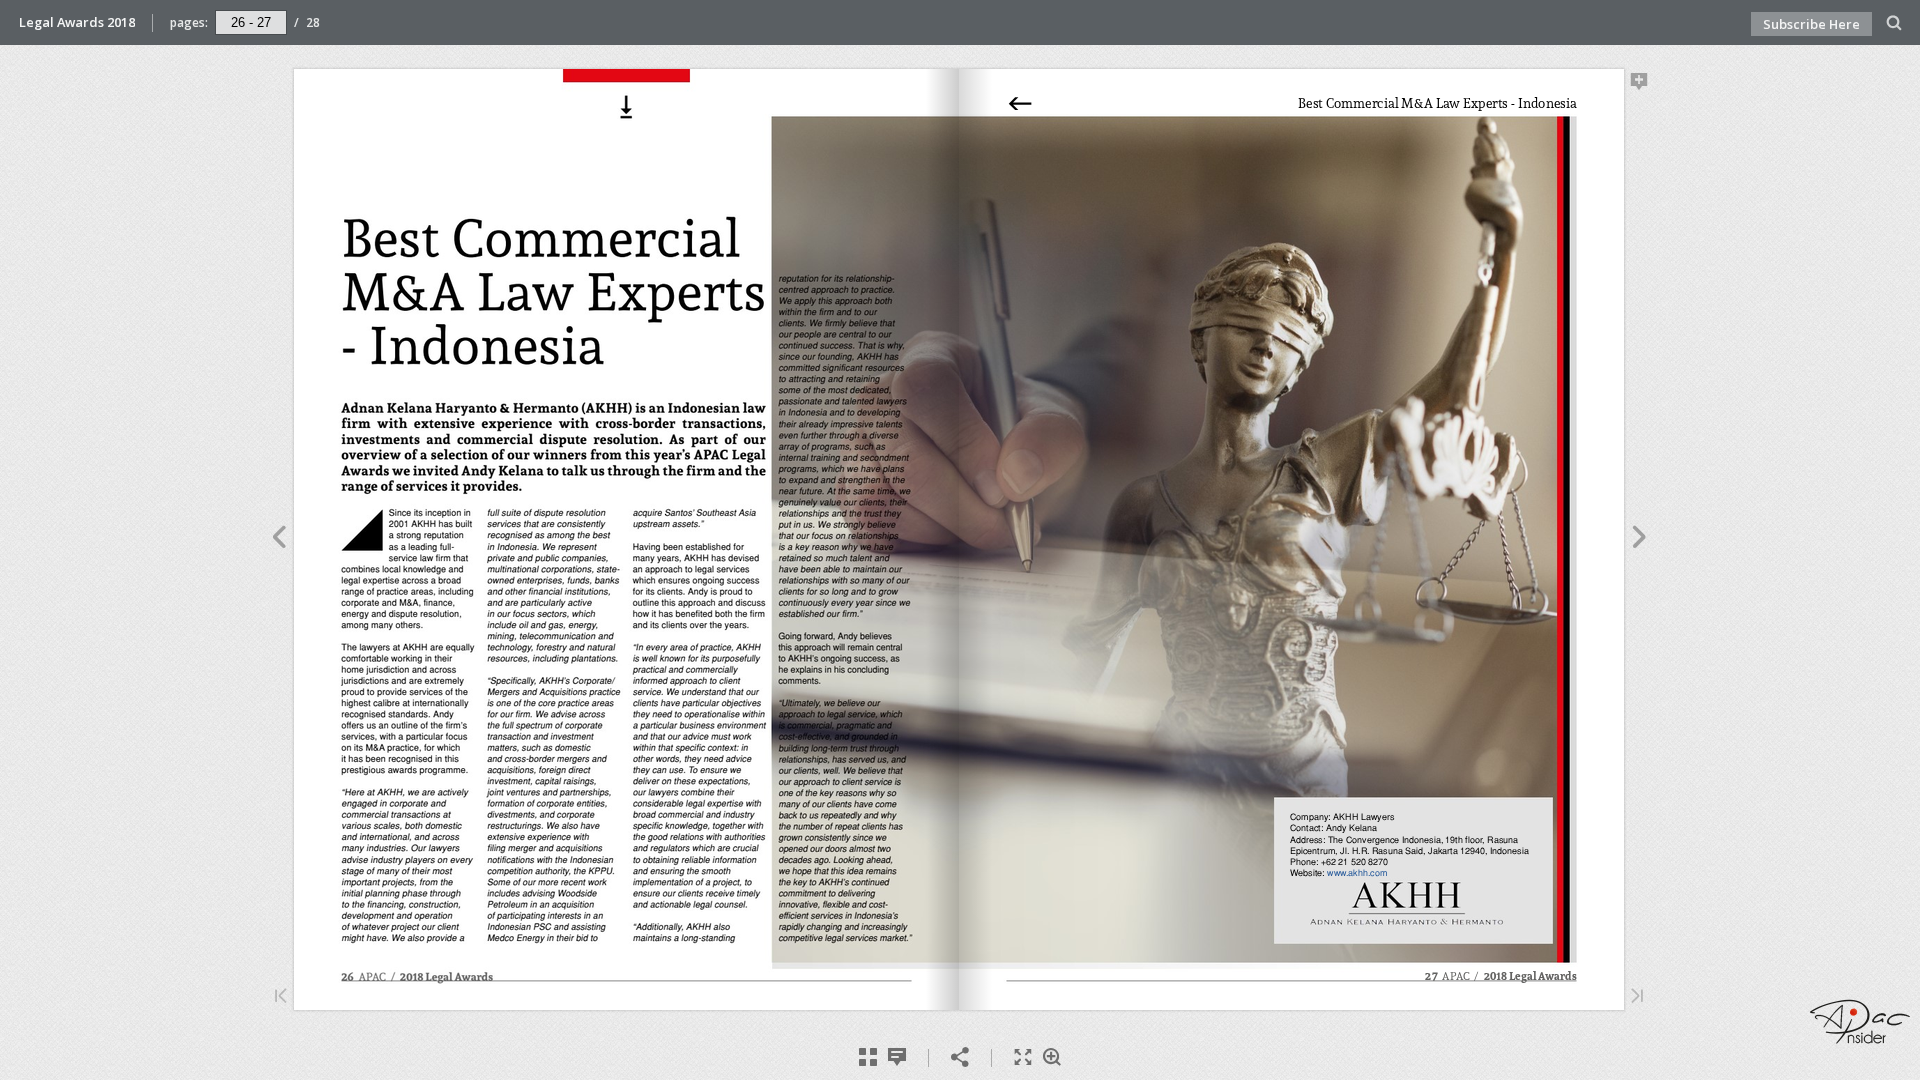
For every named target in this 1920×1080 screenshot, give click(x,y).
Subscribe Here (1811, 24)
